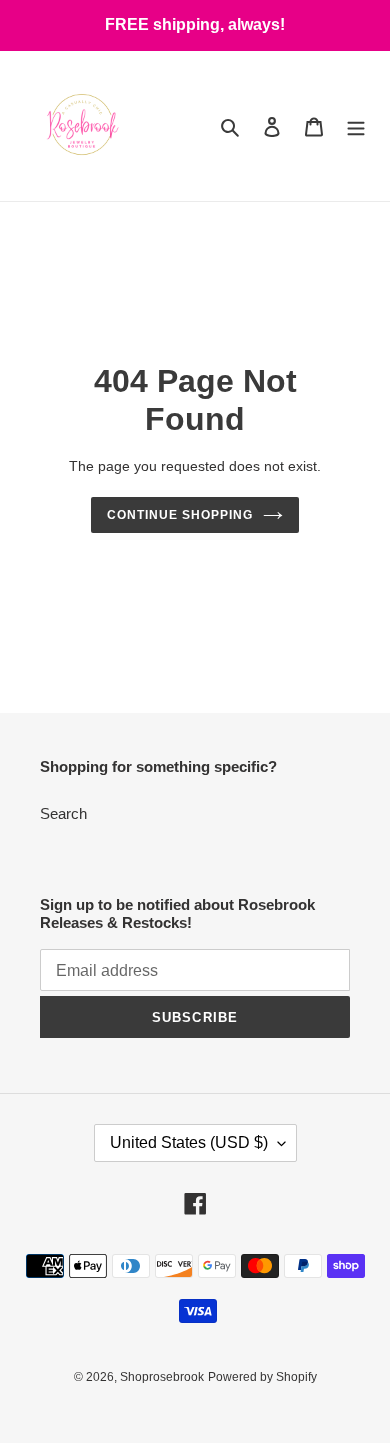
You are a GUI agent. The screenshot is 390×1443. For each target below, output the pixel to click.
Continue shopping (180, 515)
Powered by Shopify (262, 1377)
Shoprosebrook (162, 1377)
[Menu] (356, 126)
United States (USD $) (189, 1142)
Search (63, 813)
